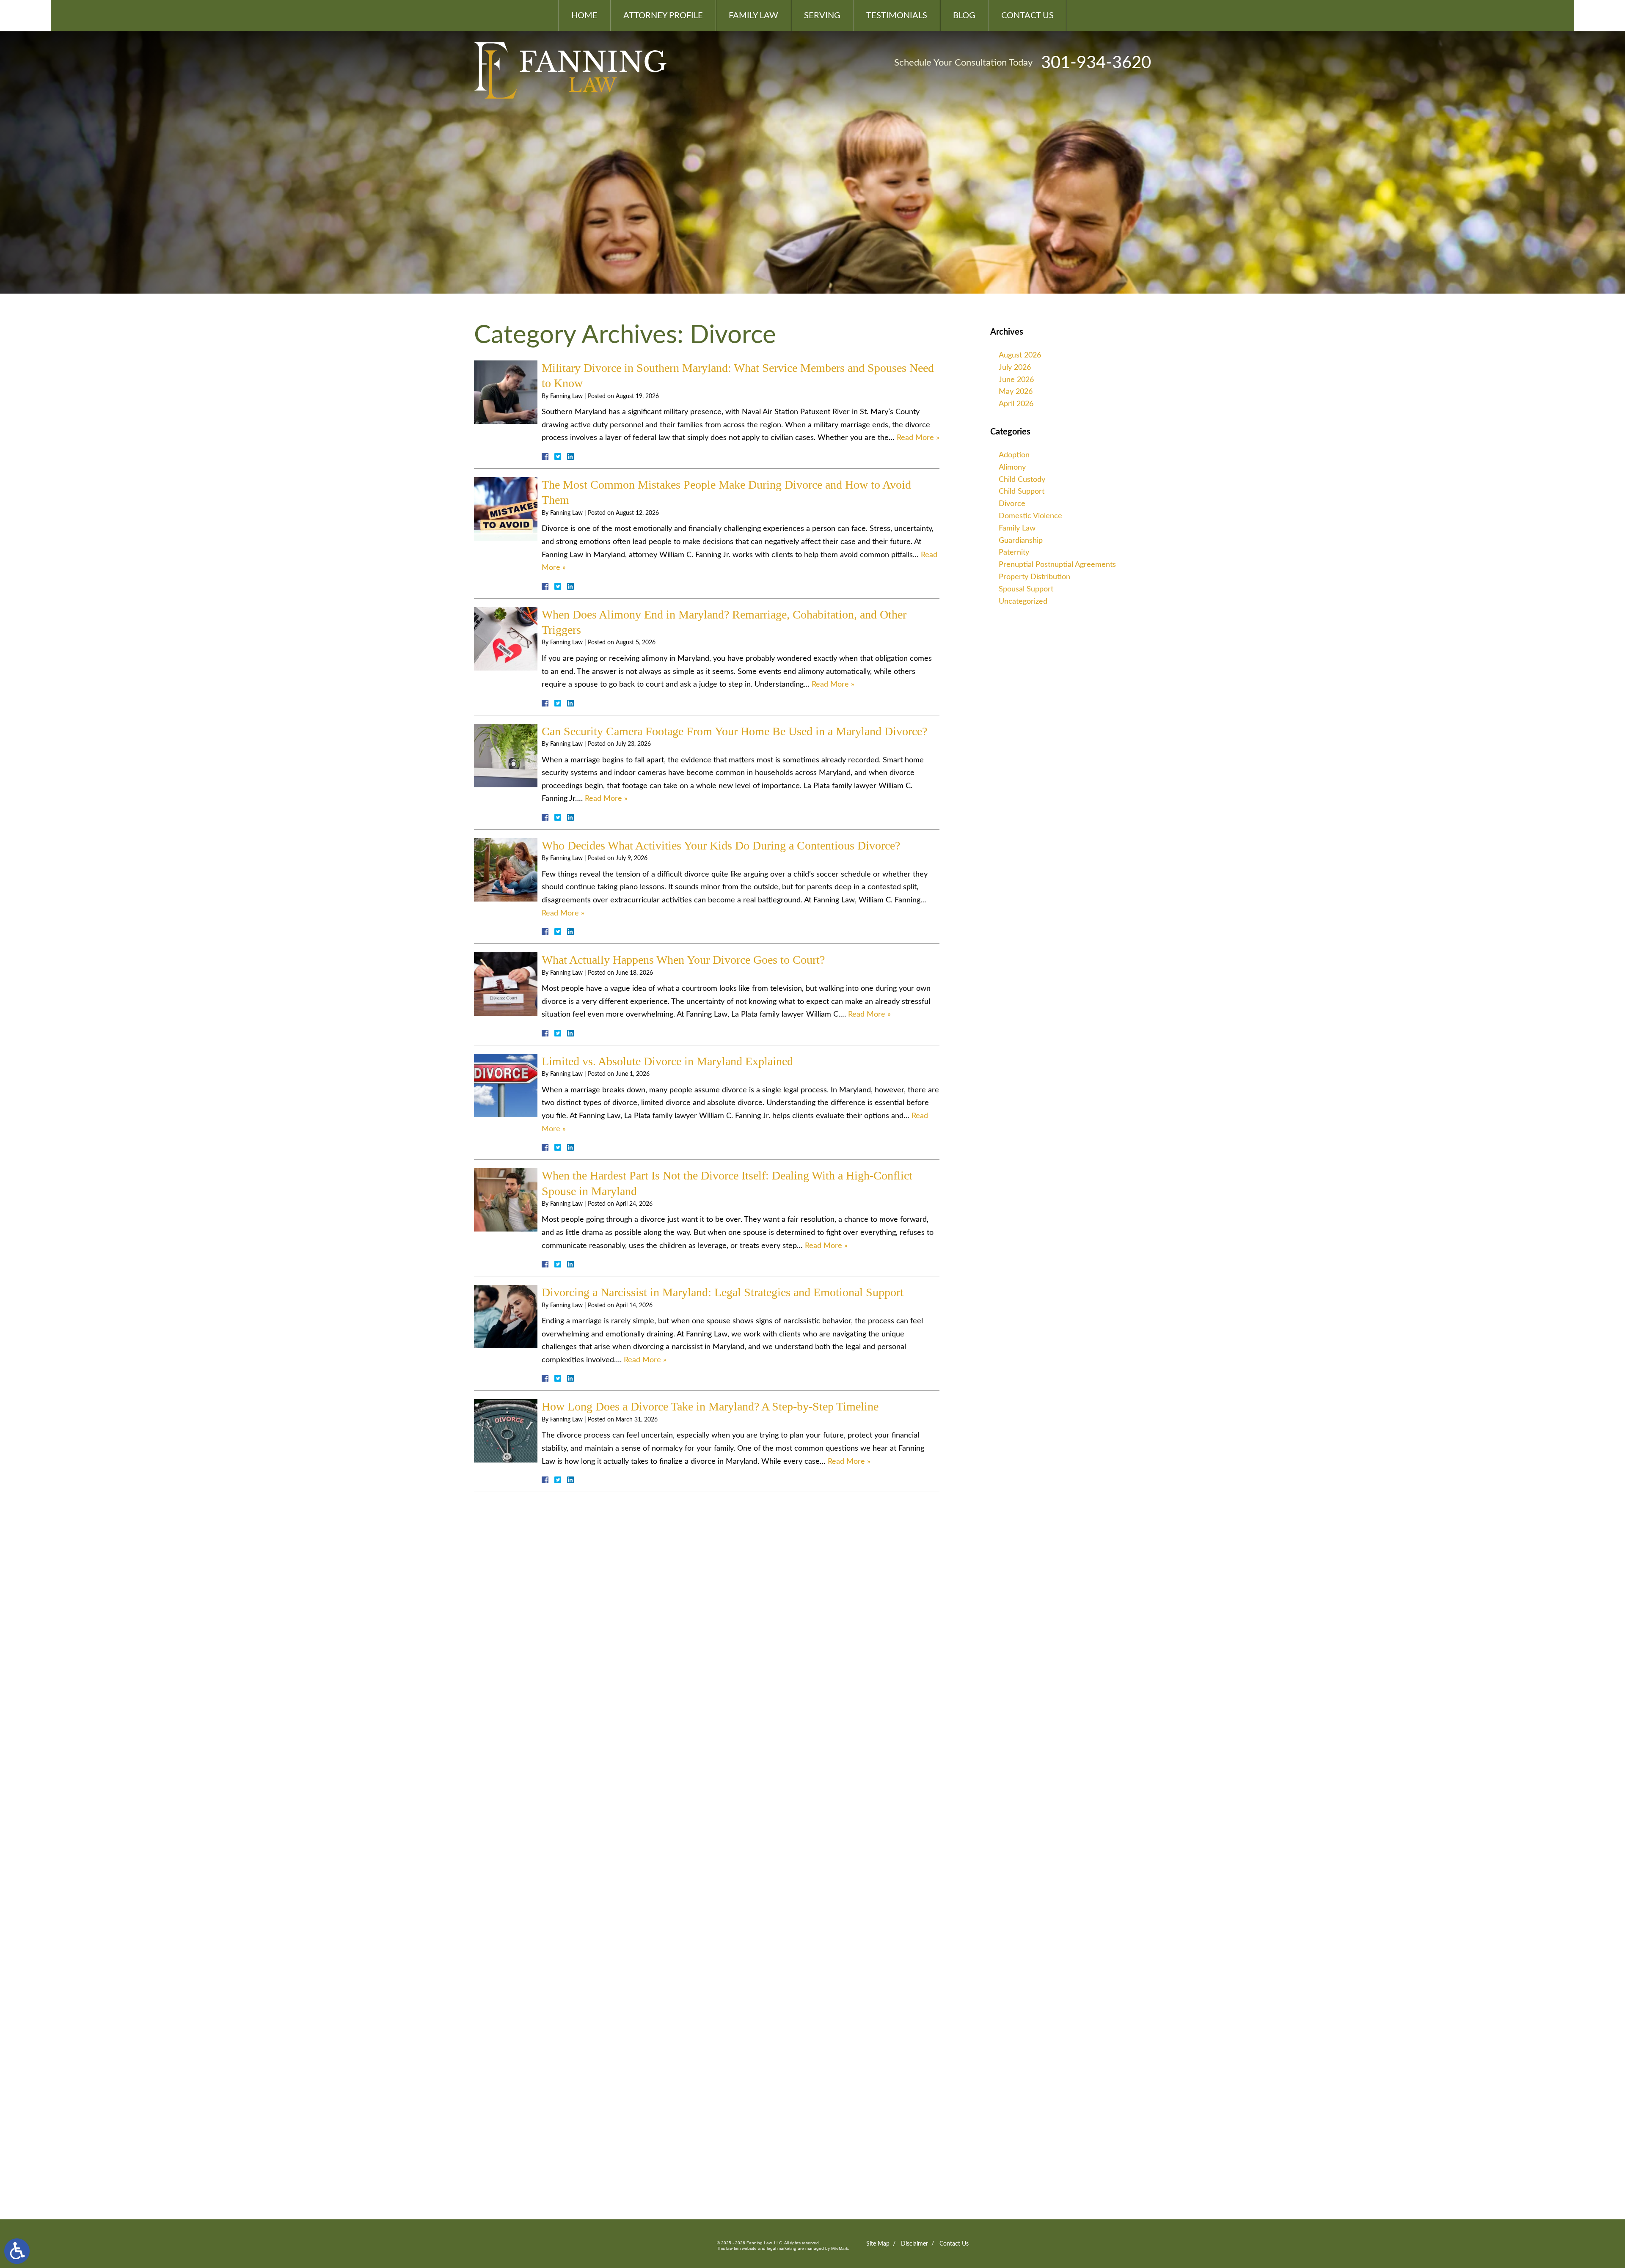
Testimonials (897, 16)
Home (584, 16)
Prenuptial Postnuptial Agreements (1057, 565)
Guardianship (1021, 541)
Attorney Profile (663, 16)
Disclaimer (914, 2244)
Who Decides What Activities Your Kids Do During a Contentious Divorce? (721, 845)
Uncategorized (1023, 602)
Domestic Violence (1030, 516)
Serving (822, 16)
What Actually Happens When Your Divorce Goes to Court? (683, 960)
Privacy (545, 2131)
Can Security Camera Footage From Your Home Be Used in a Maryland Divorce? (734, 731)
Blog (964, 16)
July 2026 (1015, 368)
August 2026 (1020, 355)
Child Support (1022, 492)
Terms (562, 2131)
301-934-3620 (1096, 63)
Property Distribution (1034, 577)
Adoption (1014, 455)
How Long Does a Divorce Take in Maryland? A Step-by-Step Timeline (710, 1406)
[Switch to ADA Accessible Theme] (17, 2251)
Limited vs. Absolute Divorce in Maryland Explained (667, 1061)
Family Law (753, 16)
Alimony (1012, 467)
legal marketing (782, 2248)
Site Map (878, 2244)
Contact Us (1027, 16)
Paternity (1014, 553)
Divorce (1012, 504)
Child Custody (1022, 480)
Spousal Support (1026, 589)
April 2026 (1016, 404)
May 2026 (1016, 392)
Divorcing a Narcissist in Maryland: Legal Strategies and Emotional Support (723, 1292)
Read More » (918, 438)
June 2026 (1016, 380)
